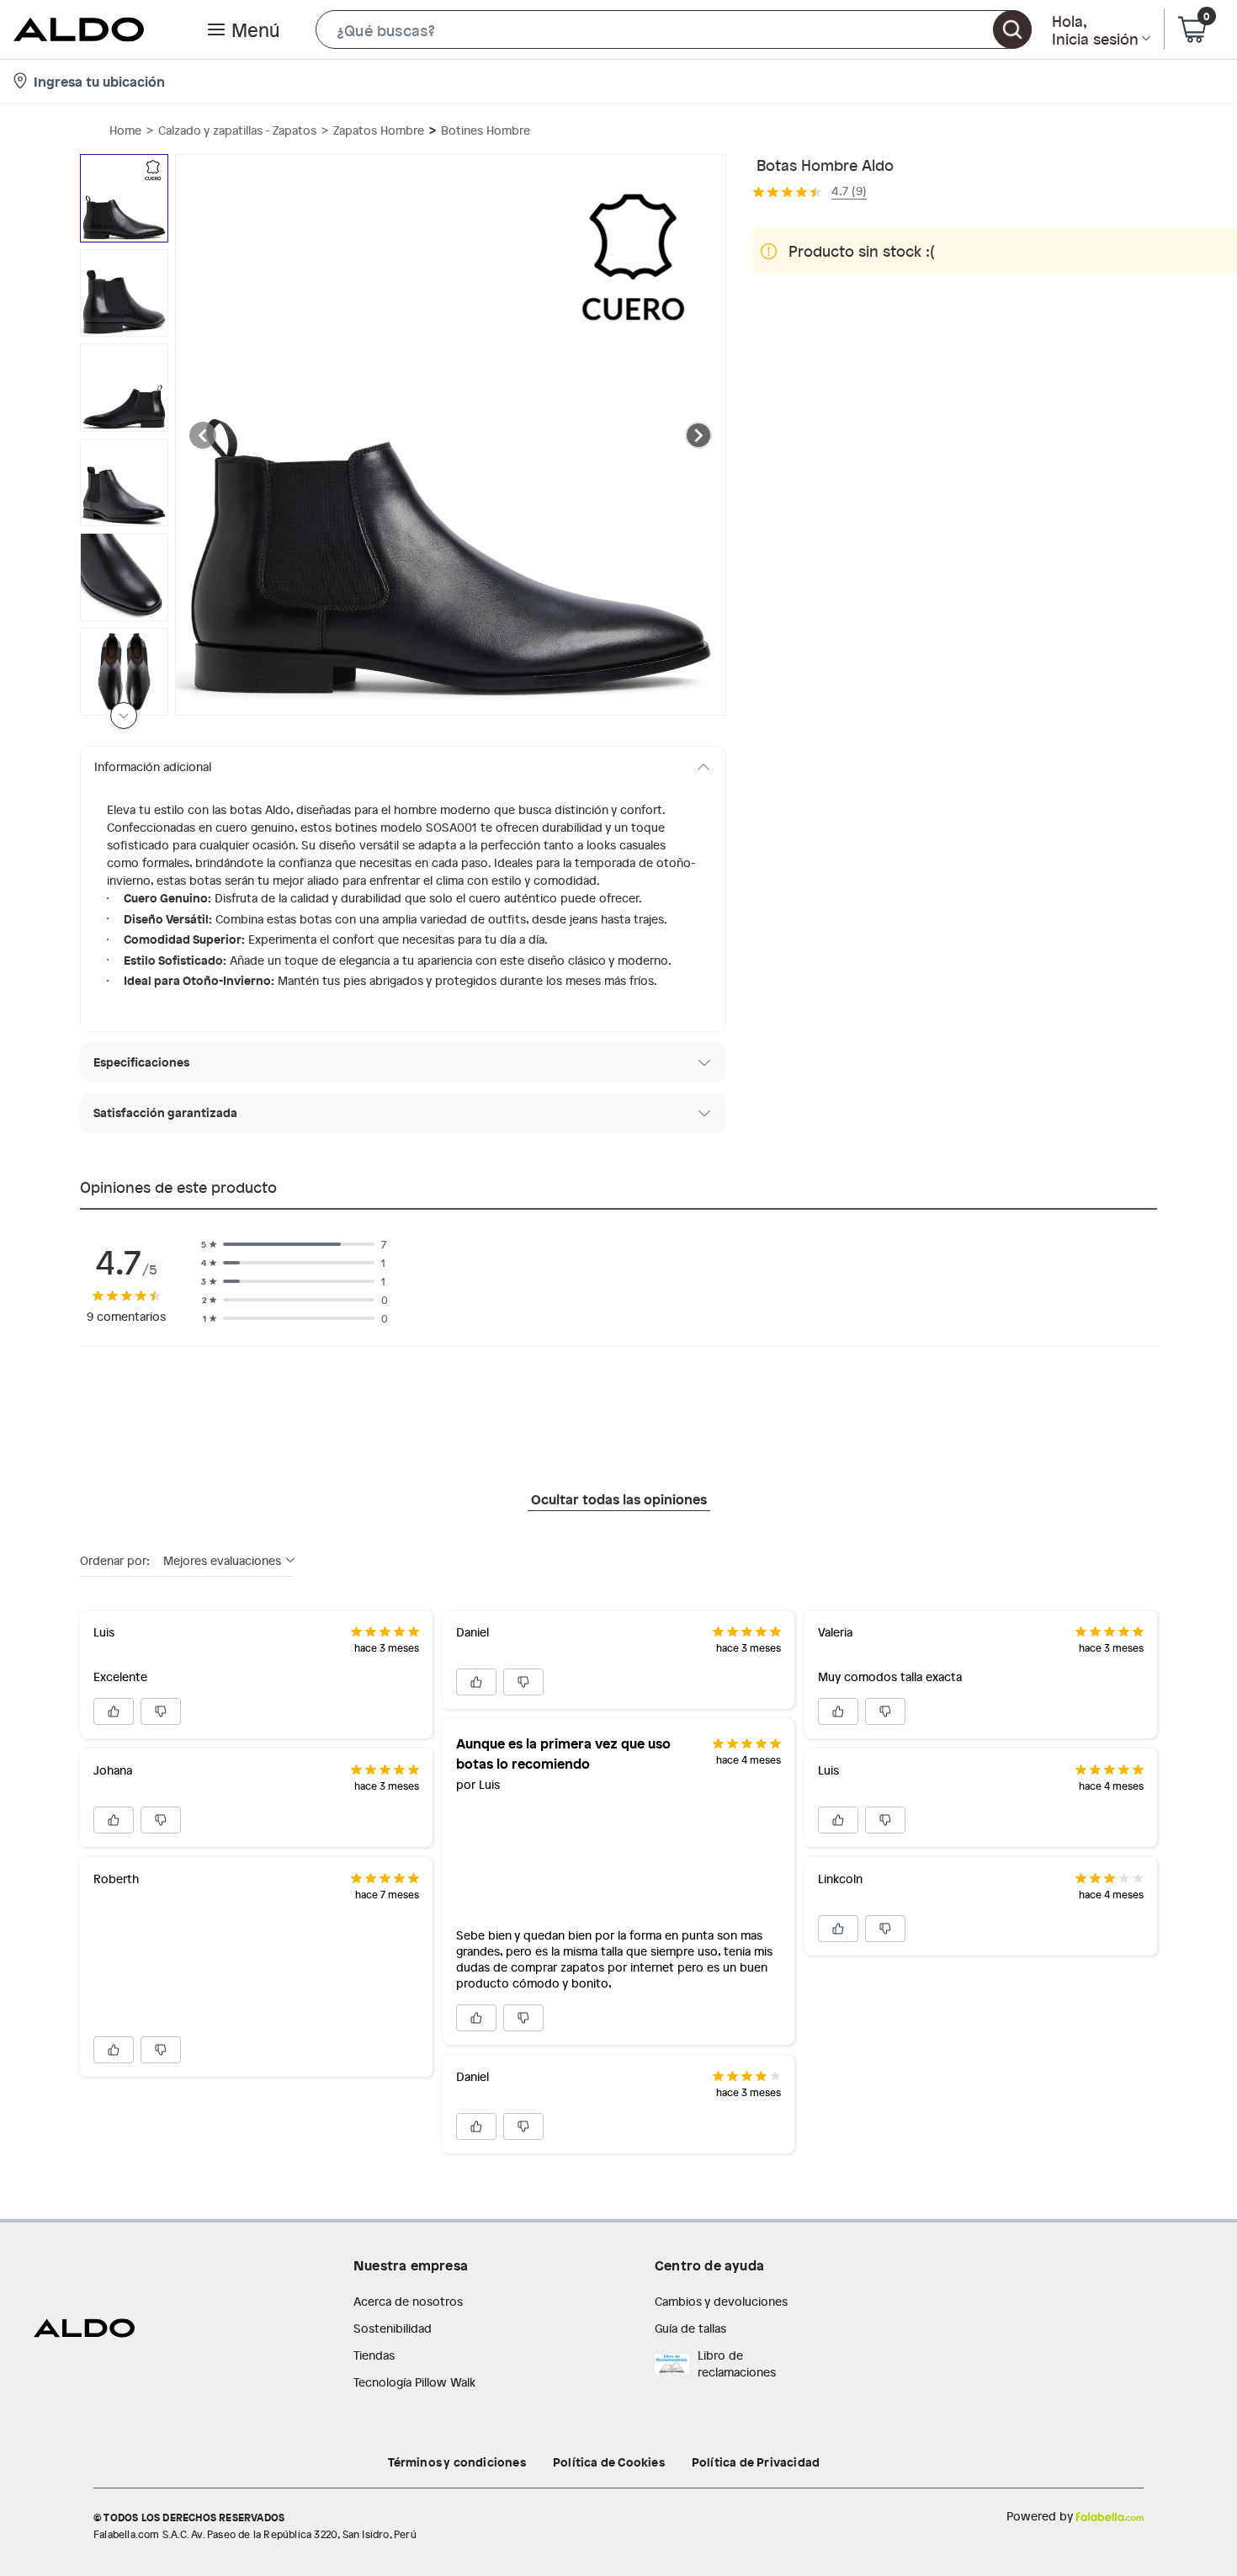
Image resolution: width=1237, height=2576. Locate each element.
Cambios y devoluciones (721, 2301)
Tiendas (374, 2355)
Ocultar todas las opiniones (619, 1498)
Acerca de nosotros (408, 2301)
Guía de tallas (690, 2328)
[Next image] (698, 435)
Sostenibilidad (393, 2328)
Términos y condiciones (457, 2462)
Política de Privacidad (756, 2462)
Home (125, 130)
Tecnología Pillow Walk (414, 2382)
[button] (674, 29)
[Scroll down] (124, 716)
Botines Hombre (486, 130)
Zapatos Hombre (379, 130)
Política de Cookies (609, 2462)
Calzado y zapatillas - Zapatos (237, 130)
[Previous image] (203, 435)
